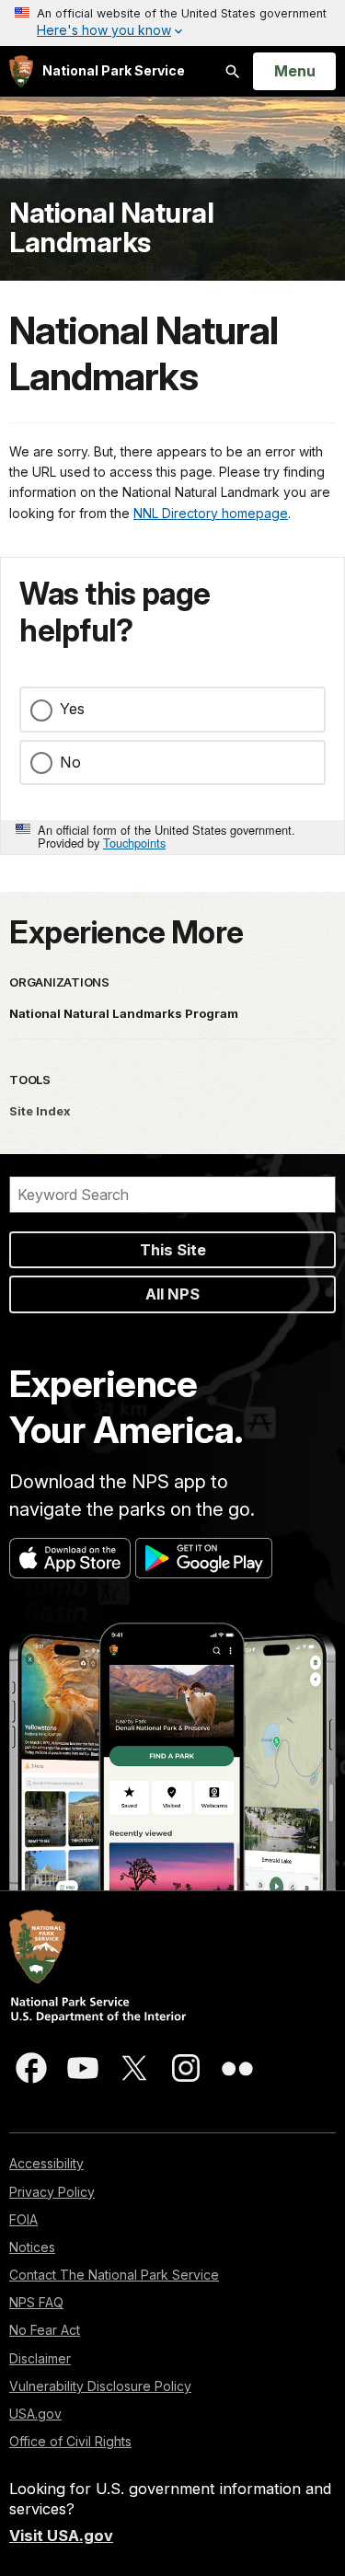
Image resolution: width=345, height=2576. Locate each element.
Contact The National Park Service (114, 2275)
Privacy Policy (52, 2192)
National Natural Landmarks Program (124, 1013)
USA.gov (35, 2414)
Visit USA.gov (61, 2536)
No (70, 762)
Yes (72, 709)
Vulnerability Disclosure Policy (100, 2386)
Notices (32, 2247)
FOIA (23, 2219)
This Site (173, 1250)
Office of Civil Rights (70, 2441)
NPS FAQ (36, 2302)
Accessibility (46, 2163)
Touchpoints (134, 843)
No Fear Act (45, 2330)
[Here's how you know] (172, 23)
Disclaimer (40, 2358)
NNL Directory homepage (211, 513)
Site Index (40, 1111)
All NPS (172, 1294)
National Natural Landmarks (111, 227)
